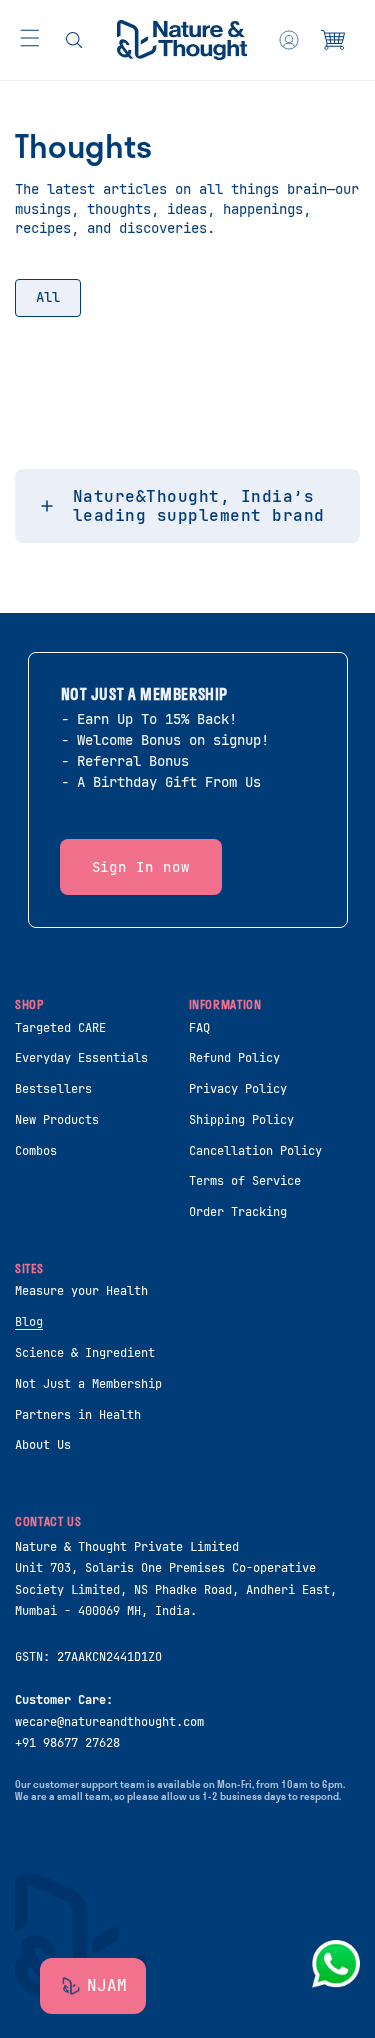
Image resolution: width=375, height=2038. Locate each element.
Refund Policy (234, 1058)
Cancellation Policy (255, 1151)
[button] (30, 38)
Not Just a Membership (88, 1384)
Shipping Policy (241, 1120)
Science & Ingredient (85, 1353)
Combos (36, 1151)
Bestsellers (53, 1089)
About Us (43, 1445)
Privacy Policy (238, 1089)
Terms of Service (245, 1181)
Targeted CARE (60, 1028)
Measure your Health (81, 1291)
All (48, 297)
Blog (29, 1322)
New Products (57, 1120)
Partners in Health (78, 1415)
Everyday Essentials (81, 1058)
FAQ (199, 1028)
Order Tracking (238, 1212)
